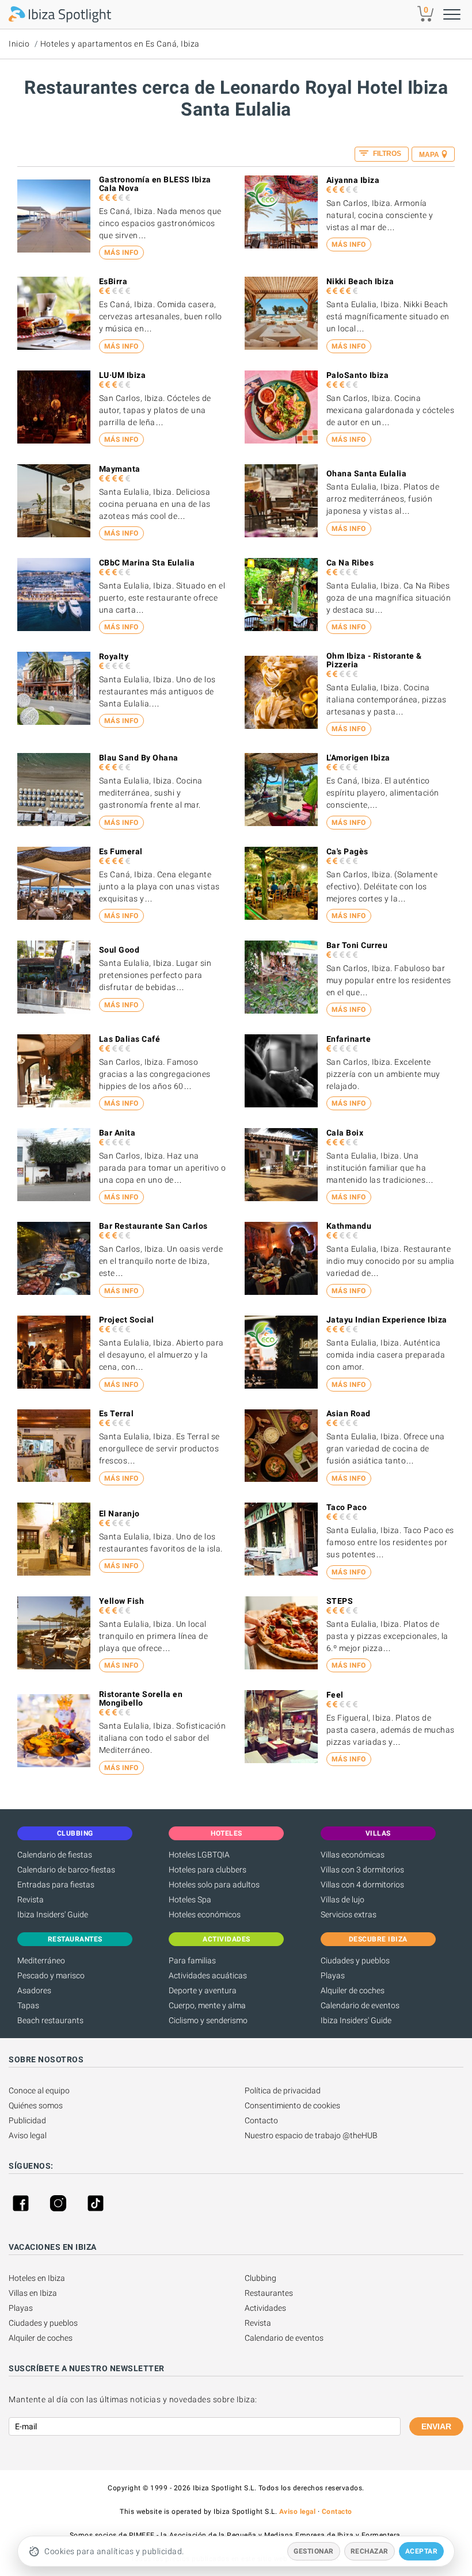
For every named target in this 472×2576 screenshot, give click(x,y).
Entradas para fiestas (56, 1885)
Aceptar (422, 2551)
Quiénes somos (36, 2105)
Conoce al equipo (39, 2090)
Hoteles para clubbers (208, 1870)
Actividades (265, 2308)
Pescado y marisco (51, 1975)
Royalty (114, 656)
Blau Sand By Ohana (139, 758)
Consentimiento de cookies (292, 2105)
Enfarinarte (349, 1039)
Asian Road (349, 1413)
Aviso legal (28, 2135)
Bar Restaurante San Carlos (153, 1226)
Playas (333, 1975)
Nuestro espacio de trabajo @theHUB (311, 2135)
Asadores (34, 1990)
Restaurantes (269, 2293)
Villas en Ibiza (33, 2293)
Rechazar (370, 2551)
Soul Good (119, 950)
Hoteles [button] (227, 1833)
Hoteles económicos (205, 1914)
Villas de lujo (342, 1899)
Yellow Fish (122, 1601)
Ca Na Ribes (350, 563)
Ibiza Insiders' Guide (53, 1914)
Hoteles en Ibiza (37, 2278)
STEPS (340, 1601)
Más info (121, 253)
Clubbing (260, 2278)
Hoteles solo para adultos (214, 1885)
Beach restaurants (50, 2020)
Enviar (436, 2426)
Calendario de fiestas (55, 1855)
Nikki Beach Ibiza (360, 281)
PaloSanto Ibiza (358, 375)
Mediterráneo (41, 1960)
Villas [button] (378, 1833)
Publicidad (27, 2120)
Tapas (28, 2005)
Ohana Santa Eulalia (367, 473)
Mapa (429, 155)
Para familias (192, 1960)
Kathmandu (349, 1226)
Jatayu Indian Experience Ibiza (387, 1320)
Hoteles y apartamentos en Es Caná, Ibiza (120, 44)
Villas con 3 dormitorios (362, 1870)
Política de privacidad (283, 2090)
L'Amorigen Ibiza (358, 758)
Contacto (261, 2120)
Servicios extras (349, 1914)
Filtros (386, 154)
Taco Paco (347, 1507)
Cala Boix (345, 1133)
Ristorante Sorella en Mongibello (141, 1698)
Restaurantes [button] (75, 1939)
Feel (335, 1695)
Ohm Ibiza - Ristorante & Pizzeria (374, 660)
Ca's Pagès (347, 851)
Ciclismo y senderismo (208, 2020)
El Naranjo (119, 1514)
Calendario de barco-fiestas (66, 1870)
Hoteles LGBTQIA (199, 1855)
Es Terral (117, 1413)
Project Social (127, 1320)
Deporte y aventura (203, 1990)
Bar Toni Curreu (357, 945)
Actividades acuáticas (208, 1975)
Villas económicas (353, 1855)
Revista (31, 1899)
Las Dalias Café (130, 1039)
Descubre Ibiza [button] (378, 1939)
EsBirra (113, 281)
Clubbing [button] (75, 1833)
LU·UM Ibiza (123, 375)
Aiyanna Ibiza (353, 180)
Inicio (19, 44)
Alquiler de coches (353, 1990)
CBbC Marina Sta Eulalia (147, 563)
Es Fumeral (121, 851)
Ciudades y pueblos (355, 1960)
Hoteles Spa (190, 1899)
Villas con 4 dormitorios (362, 1885)
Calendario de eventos (360, 2005)
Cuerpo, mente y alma (207, 2005)
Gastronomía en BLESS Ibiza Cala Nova (155, 184)
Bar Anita (117, 1133)
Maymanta (120, 469)
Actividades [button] (227, 1939)
